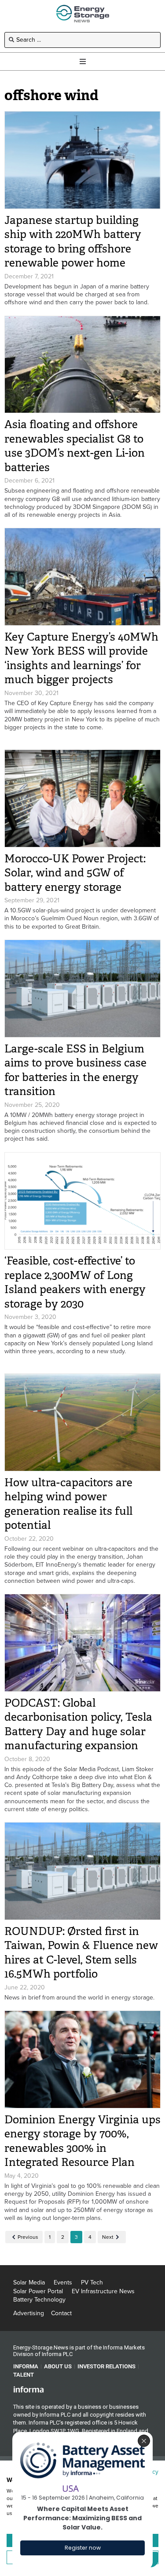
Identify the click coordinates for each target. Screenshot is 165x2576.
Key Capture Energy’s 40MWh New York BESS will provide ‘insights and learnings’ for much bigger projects (81, 658)
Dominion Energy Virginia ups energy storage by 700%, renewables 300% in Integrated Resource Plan (82, 2141)
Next (108, 2237)
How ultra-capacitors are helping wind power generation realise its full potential (68, 1504)
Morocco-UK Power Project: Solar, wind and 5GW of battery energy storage (75, 873)
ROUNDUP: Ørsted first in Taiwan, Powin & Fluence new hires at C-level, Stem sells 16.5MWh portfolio (81, 1953)
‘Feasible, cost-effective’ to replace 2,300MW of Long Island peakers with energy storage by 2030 (75, 1282)
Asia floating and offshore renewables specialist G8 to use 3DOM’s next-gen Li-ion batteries (75, 446)
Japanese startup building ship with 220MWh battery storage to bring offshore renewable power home (73, 242)
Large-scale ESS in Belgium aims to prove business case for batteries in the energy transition (75, 1070)
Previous (28, 2237)
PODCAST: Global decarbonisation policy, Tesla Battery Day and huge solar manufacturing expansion (78, 1724)
